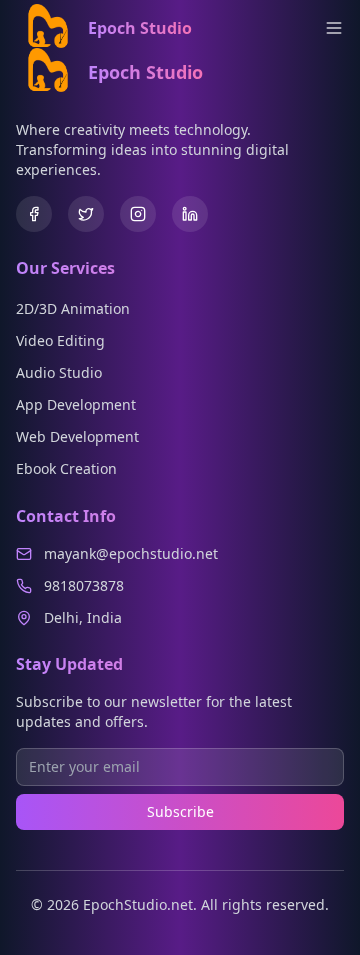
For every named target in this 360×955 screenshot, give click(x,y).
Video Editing (60, 340)
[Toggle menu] (334, 28)
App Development (76, 404)
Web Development (77, 436)
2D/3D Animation (73, 308)
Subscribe (180, 811)
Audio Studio (59, 372)
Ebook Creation (66, 468)
